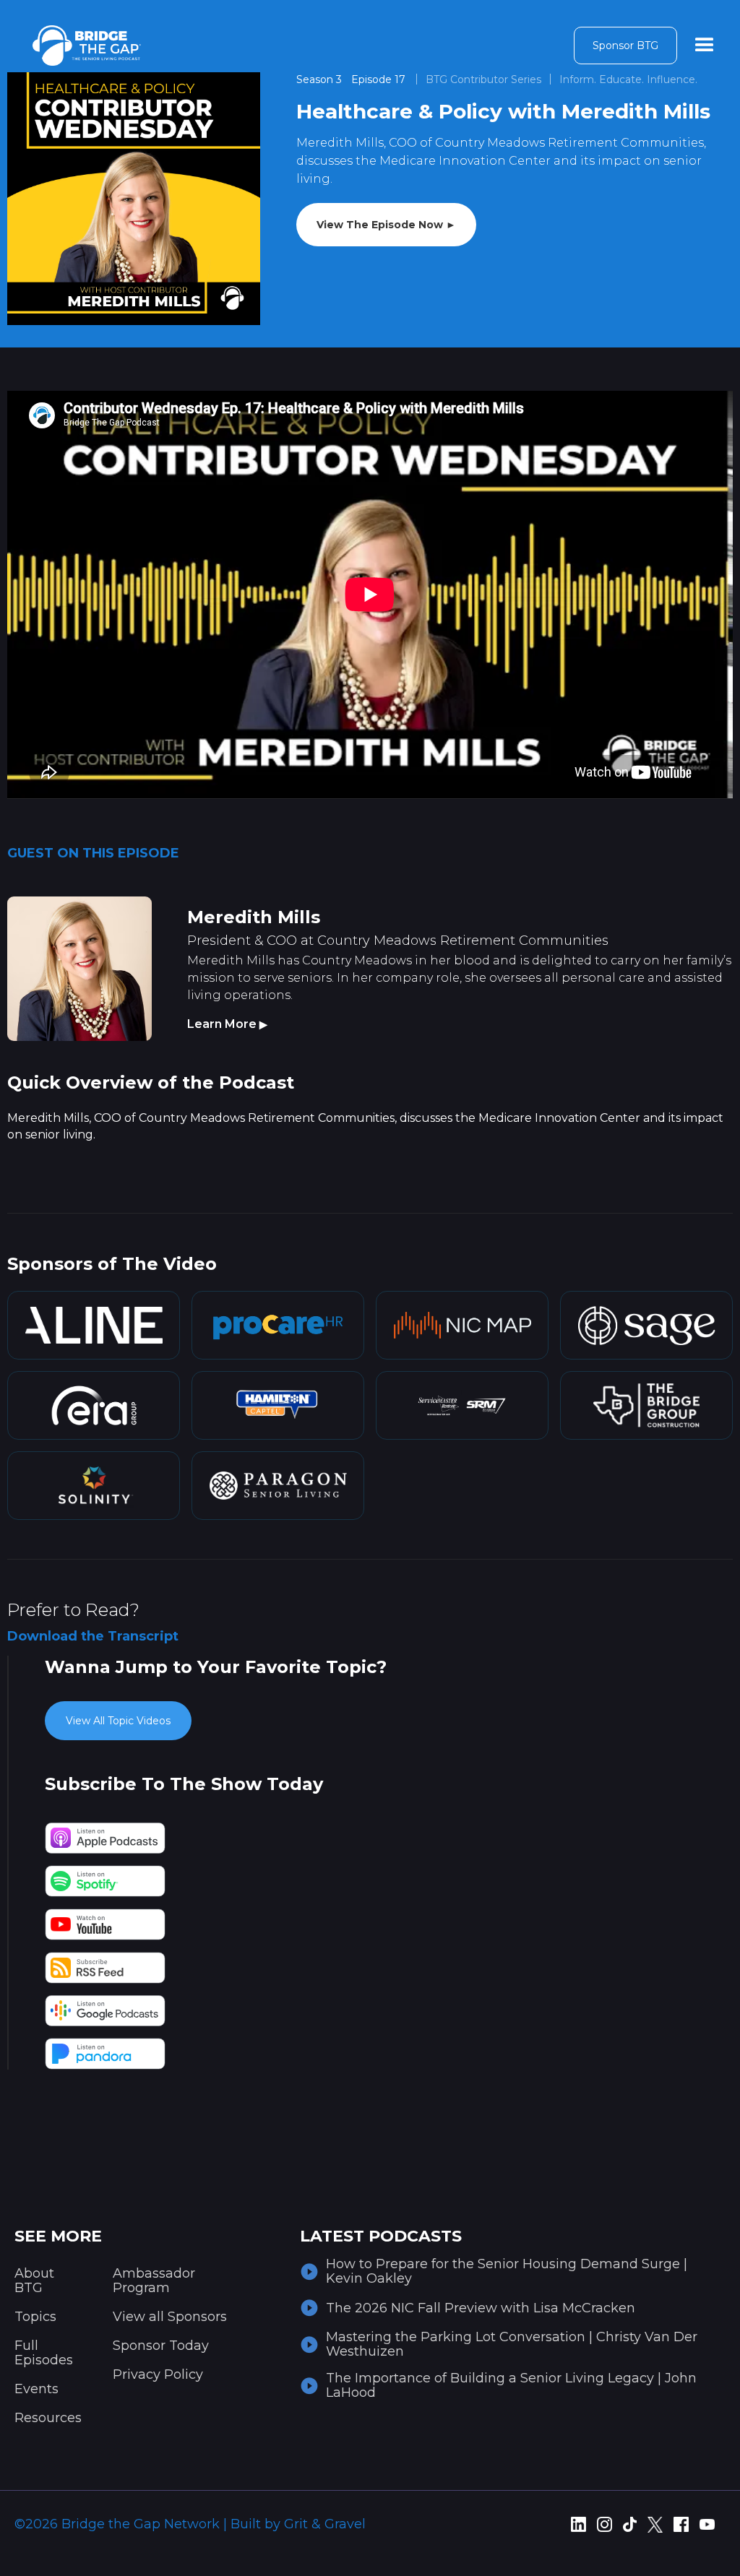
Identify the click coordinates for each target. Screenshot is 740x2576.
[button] (705, 46)
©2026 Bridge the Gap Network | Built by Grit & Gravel (190, 2524)
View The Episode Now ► (386, 225)
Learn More (227, 1024)
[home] (87, 46)
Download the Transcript (93, 1636)
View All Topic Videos (118, 1721)
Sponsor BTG (625, 46)
